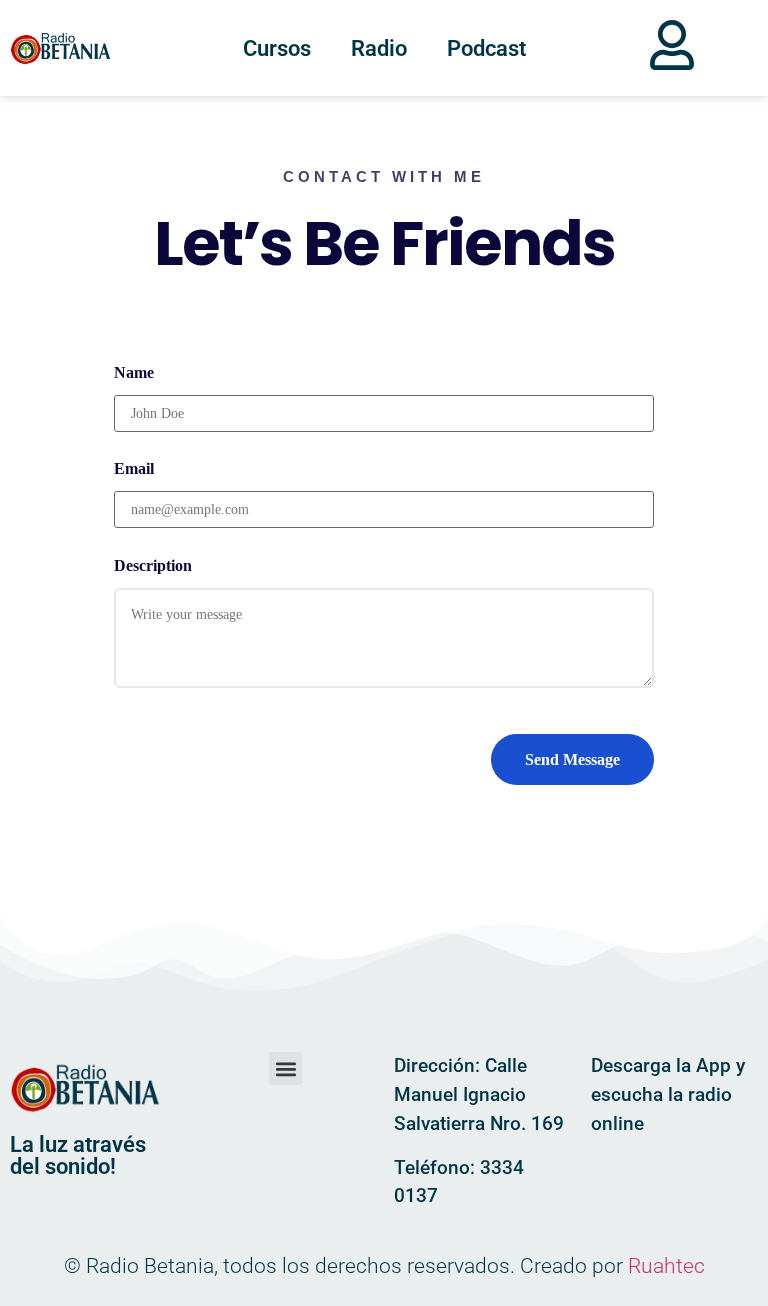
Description (153, 565)
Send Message (572, 759)
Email (134, 468)
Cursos (277, 48)
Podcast (486, 48)
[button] (285, 1068)
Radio (379, 48)
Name (134, 372)
